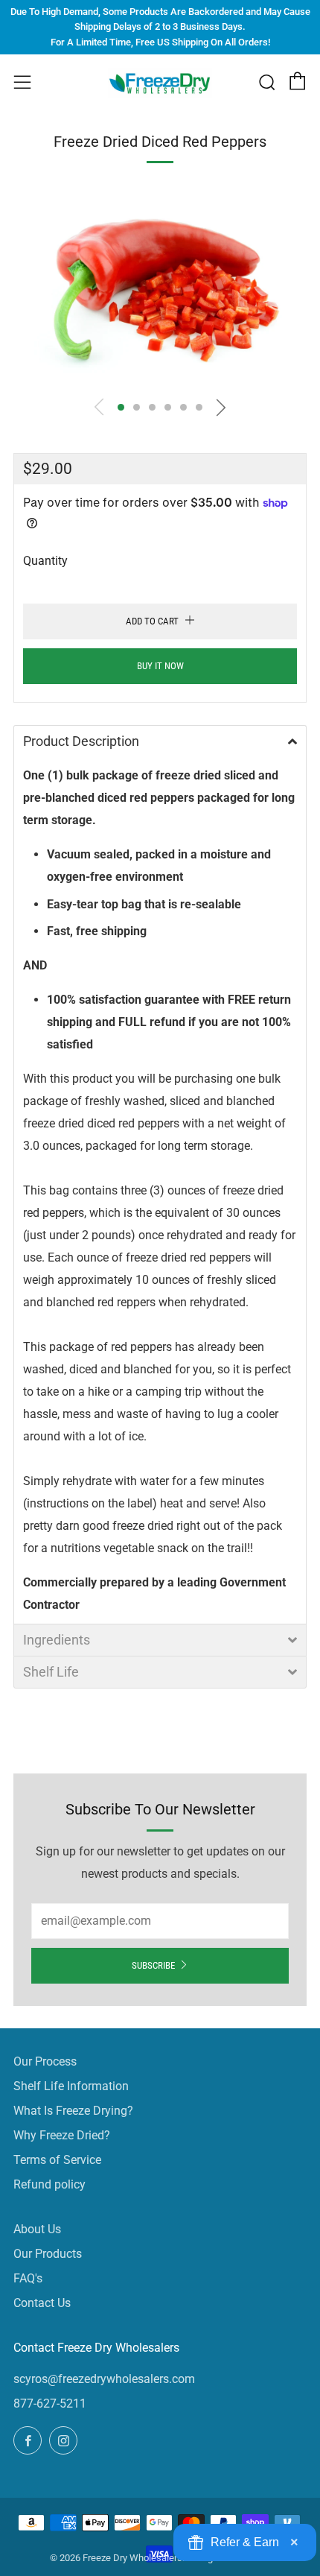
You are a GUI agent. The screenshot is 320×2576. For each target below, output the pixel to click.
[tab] (160, 741)
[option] (160, 288)
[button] (121, 407)
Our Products (48, 2254)
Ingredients (57, 1640)
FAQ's (28, 2278)
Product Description (81, 741)
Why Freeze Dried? (62, 2135)
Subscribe (153, 1965)
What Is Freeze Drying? (73, 2111)
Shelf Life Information (71, 2086)
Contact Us (42, 2303)
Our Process (45, 2061)
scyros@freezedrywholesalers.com (104, 2379)
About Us (37, 2229)
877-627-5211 (50, 2403)
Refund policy (49, 2184)
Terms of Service (57, 2160)
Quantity (45, 561)
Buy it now (160, 666)
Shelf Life (51, 1672)
